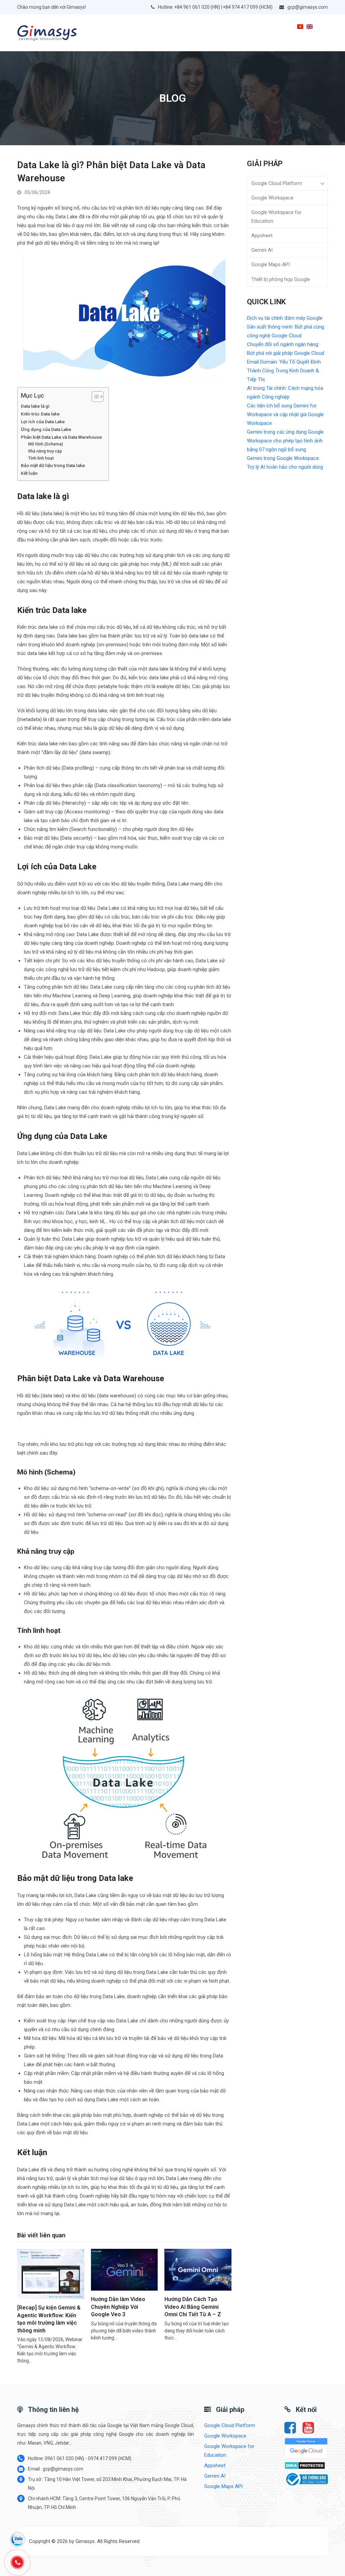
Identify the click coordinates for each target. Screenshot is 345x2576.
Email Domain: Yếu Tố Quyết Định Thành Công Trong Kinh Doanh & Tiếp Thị (284, 371)
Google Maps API (271, 265)
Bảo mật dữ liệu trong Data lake (53, 465)
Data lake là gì (35, 406)
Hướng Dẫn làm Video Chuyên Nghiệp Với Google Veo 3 (118, 2307)
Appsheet (262, 236)
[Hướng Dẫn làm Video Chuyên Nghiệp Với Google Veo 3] (124, 2269)
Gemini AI (262, 250)
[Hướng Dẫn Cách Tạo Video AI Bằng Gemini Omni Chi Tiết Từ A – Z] (198, 2269)
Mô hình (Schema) (46, 444)
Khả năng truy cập (45, 451)
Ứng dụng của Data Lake (46, 429)
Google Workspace (272, 198)
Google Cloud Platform (277, 183)
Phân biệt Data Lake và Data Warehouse (61, 437)
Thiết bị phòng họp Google (281, 279)
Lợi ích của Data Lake (43, 422)
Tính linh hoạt (41, 458)
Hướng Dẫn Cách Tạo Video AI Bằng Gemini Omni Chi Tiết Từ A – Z (193, 2307)
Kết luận (29, 473)
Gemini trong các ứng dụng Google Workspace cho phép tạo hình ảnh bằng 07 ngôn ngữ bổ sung (285, 441)
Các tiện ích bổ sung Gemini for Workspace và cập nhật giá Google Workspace (285, 414)
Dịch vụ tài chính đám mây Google (285, 318)
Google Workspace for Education (276, 217)
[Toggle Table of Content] (94, 397)
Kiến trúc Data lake (40, 414)
